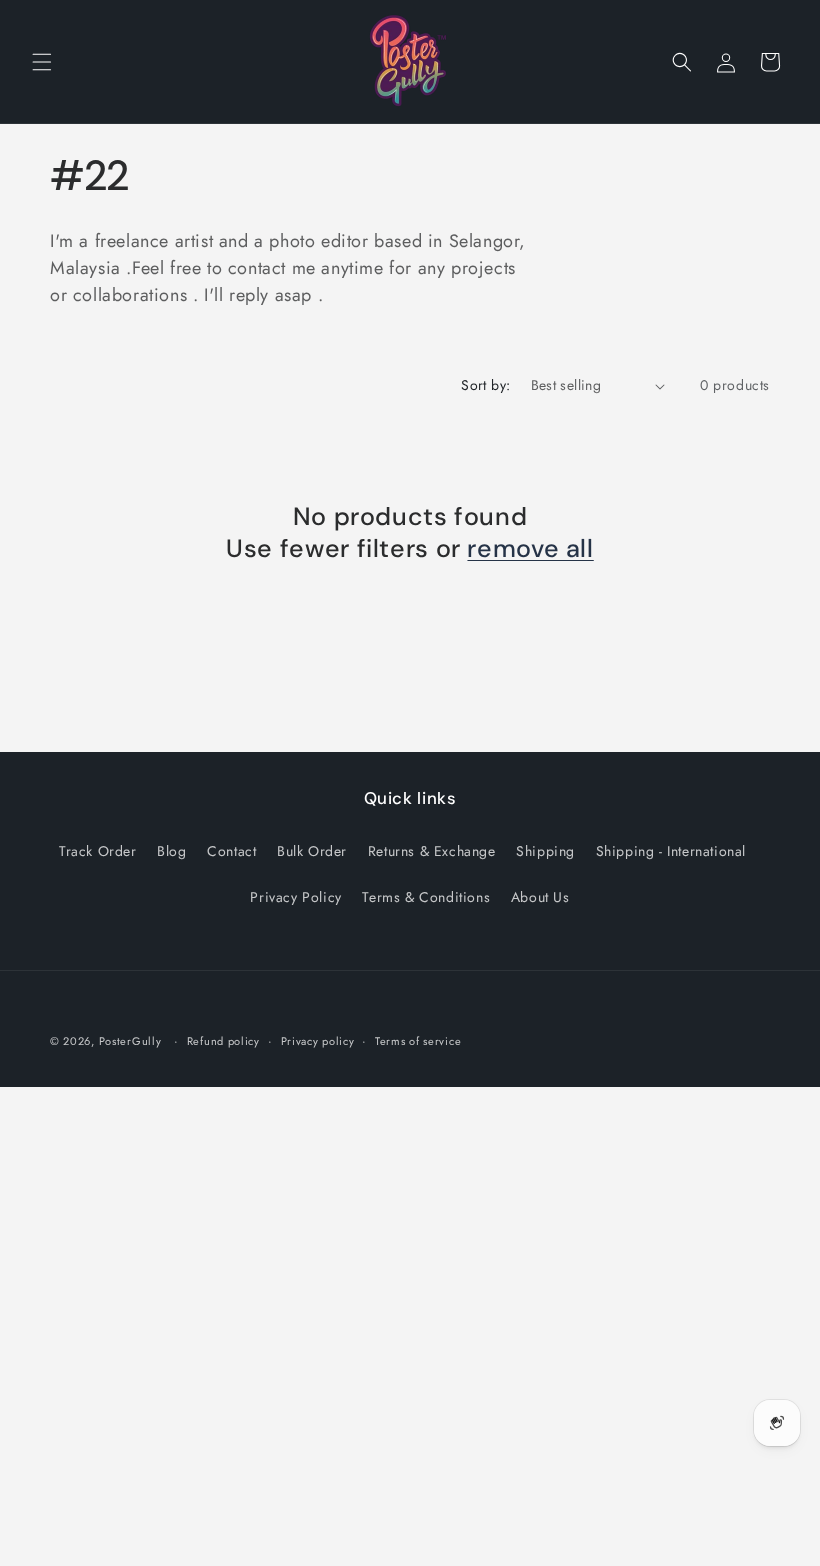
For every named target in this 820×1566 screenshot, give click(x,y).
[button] (42, 62)
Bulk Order (312, 851)
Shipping (545, 851)
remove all (530, 549)
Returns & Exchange (432, 851)
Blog (171, 851)
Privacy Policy (295, 897)
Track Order (98, 851)
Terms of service (418, 1041)
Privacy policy (318, 1041)
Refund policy (223, 1041)
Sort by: (485, 385)
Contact (231, 851)
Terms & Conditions (426, 897)
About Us (540, 897)
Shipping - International (671, 851)
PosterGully (130, 1041)
